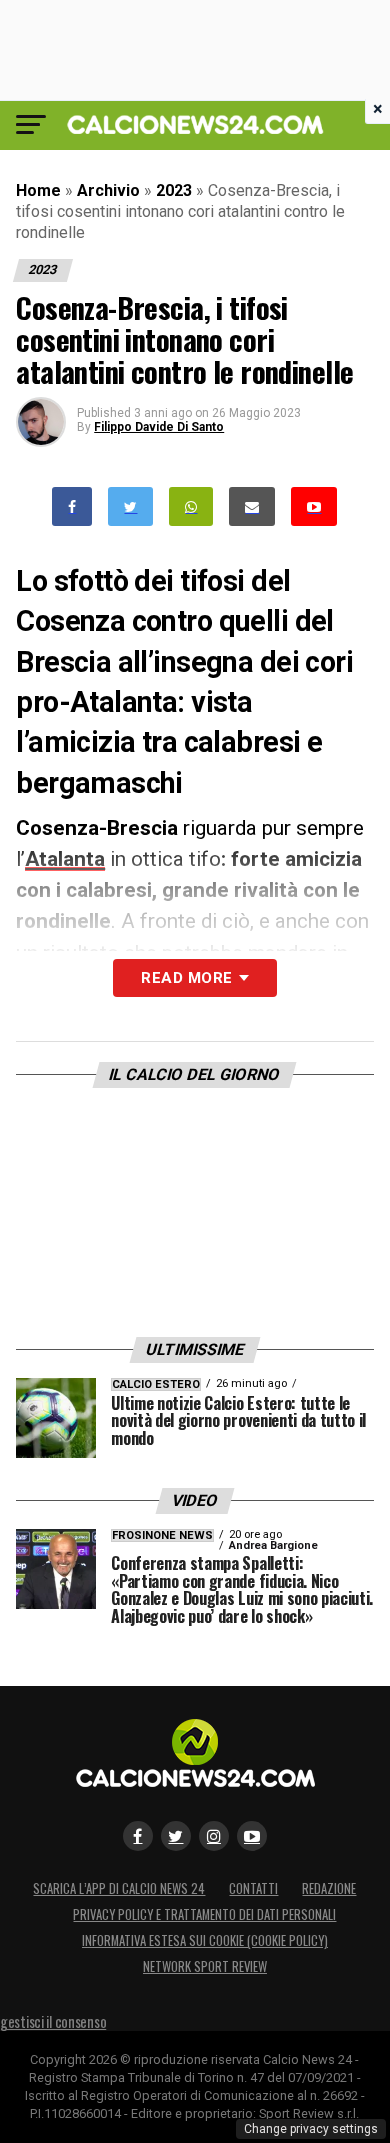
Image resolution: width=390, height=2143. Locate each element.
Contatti (253, 1888)
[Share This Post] (191, 506)
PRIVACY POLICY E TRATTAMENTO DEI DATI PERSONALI (204, 1914)
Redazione (329, 1888)
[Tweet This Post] (130, 506)
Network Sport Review (205, 1966)
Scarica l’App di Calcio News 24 (119, 1888)
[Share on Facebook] (72, 506)
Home (38, 190)
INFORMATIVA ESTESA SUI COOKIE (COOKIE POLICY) (205, 1940)
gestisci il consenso (53, 2021)
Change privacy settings (311, 2129)
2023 (174, 190)
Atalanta (65, 859)
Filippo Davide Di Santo (159, 427)
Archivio (108, 190)
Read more (186, 978)
